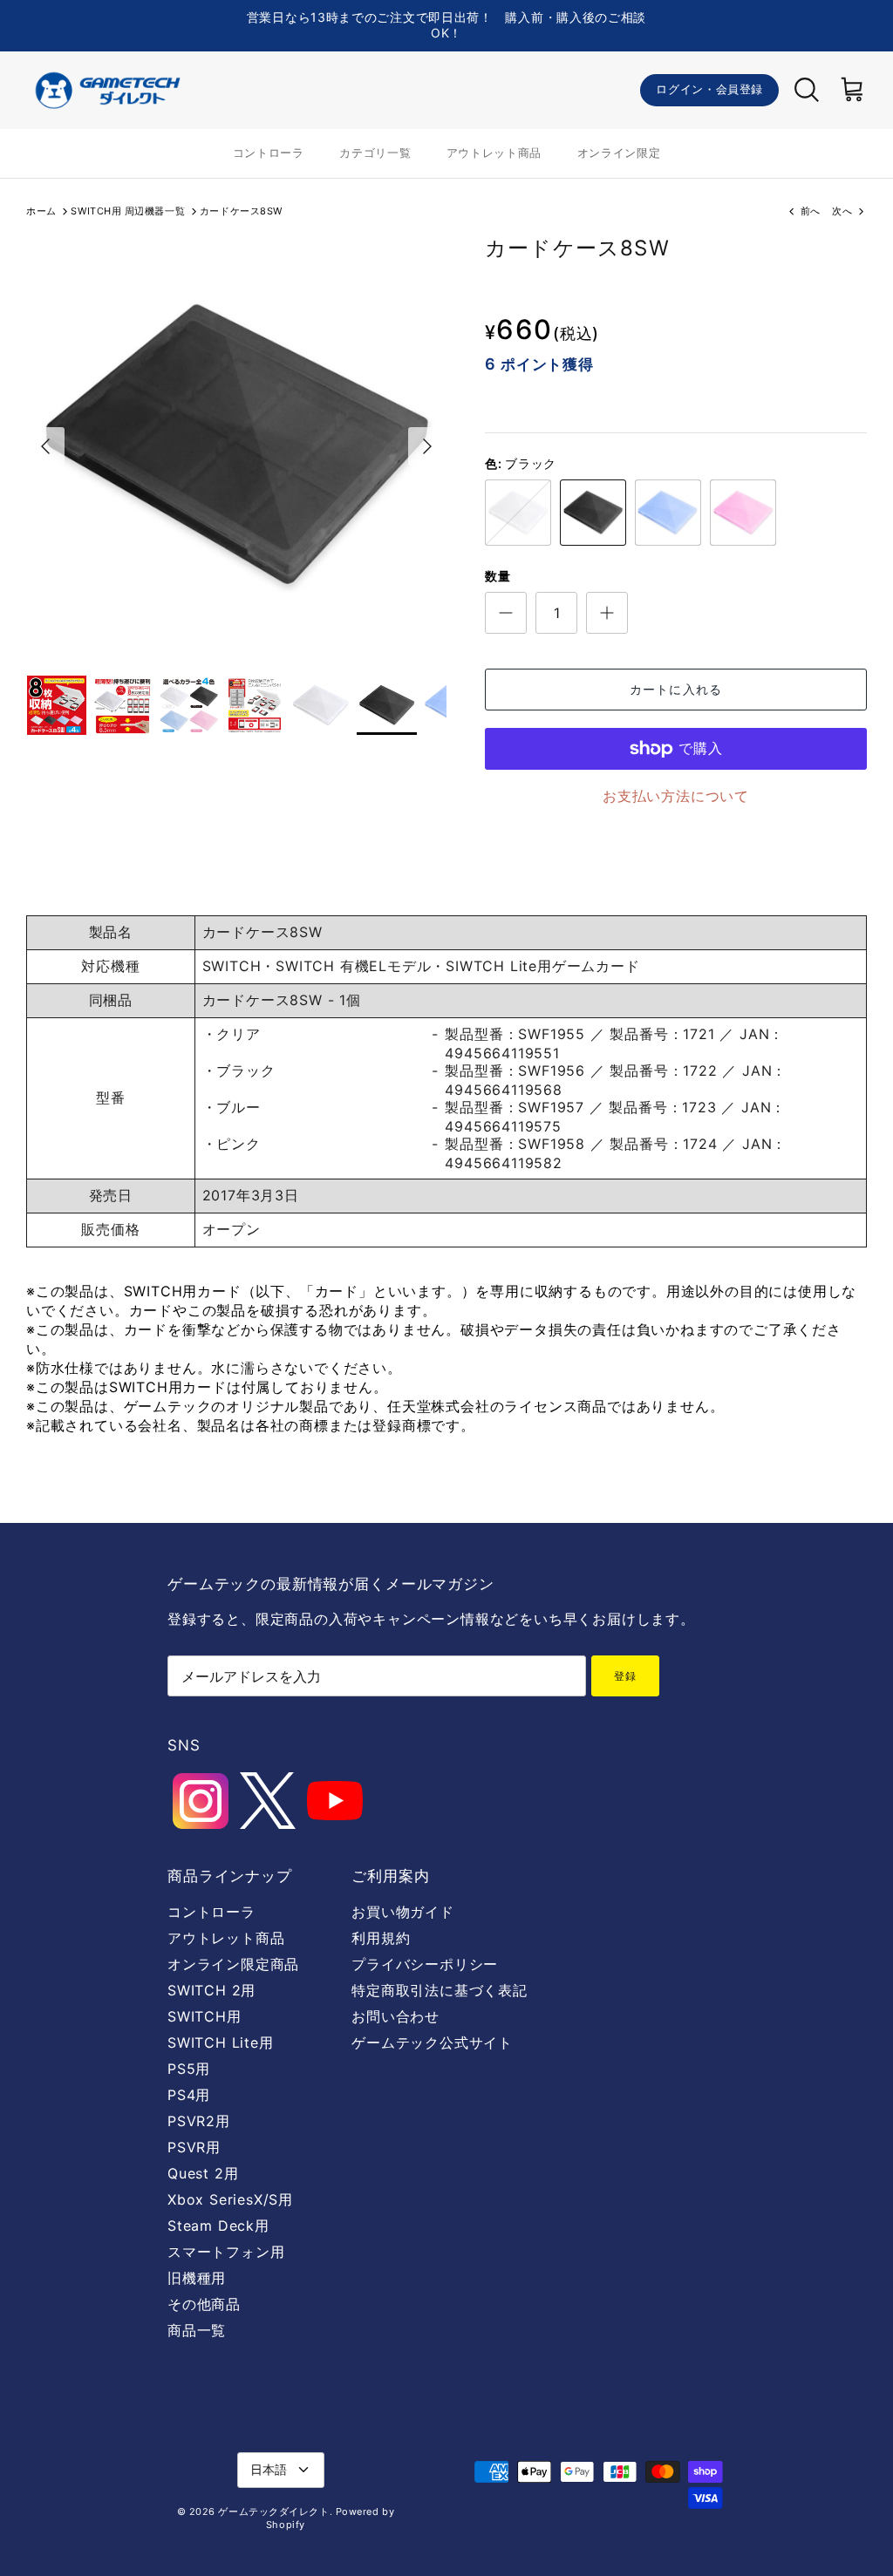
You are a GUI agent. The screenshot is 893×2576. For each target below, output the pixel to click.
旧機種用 (197, 2278)
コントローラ (269, 153)
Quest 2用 (203, 2173)
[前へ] (45, 446)
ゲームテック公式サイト (432, 2042)
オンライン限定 (619, 153)
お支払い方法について (676, 796)
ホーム (41, 211)
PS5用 (189, 2069)
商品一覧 (197, 2330)
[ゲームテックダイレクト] (107, 90)
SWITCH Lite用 (221, 2042)
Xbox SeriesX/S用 (230, 2199)
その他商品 (204, 2304)
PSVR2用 (199, 2121)
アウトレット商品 (494, 153)
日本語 (269, 2469)
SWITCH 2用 (211, 1990)
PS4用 (189, 2095)
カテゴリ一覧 (375, 153)
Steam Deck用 (218, 2226)
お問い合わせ (395, 2016)
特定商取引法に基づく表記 (440, 1990)
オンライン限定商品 (233, 1964)
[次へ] (427, 446)
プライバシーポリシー (425, 1964)
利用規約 (381, 1938)
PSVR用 (194, 2147)
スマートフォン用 (226, 2252)
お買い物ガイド (403, 1912)
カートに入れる (676, 689)
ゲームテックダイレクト (273, 2511)
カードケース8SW (241, 211)
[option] (236, 446)
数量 (498, 576)
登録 (625, 1676)
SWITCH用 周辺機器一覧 (128, 211)
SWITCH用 (205, 2016)
